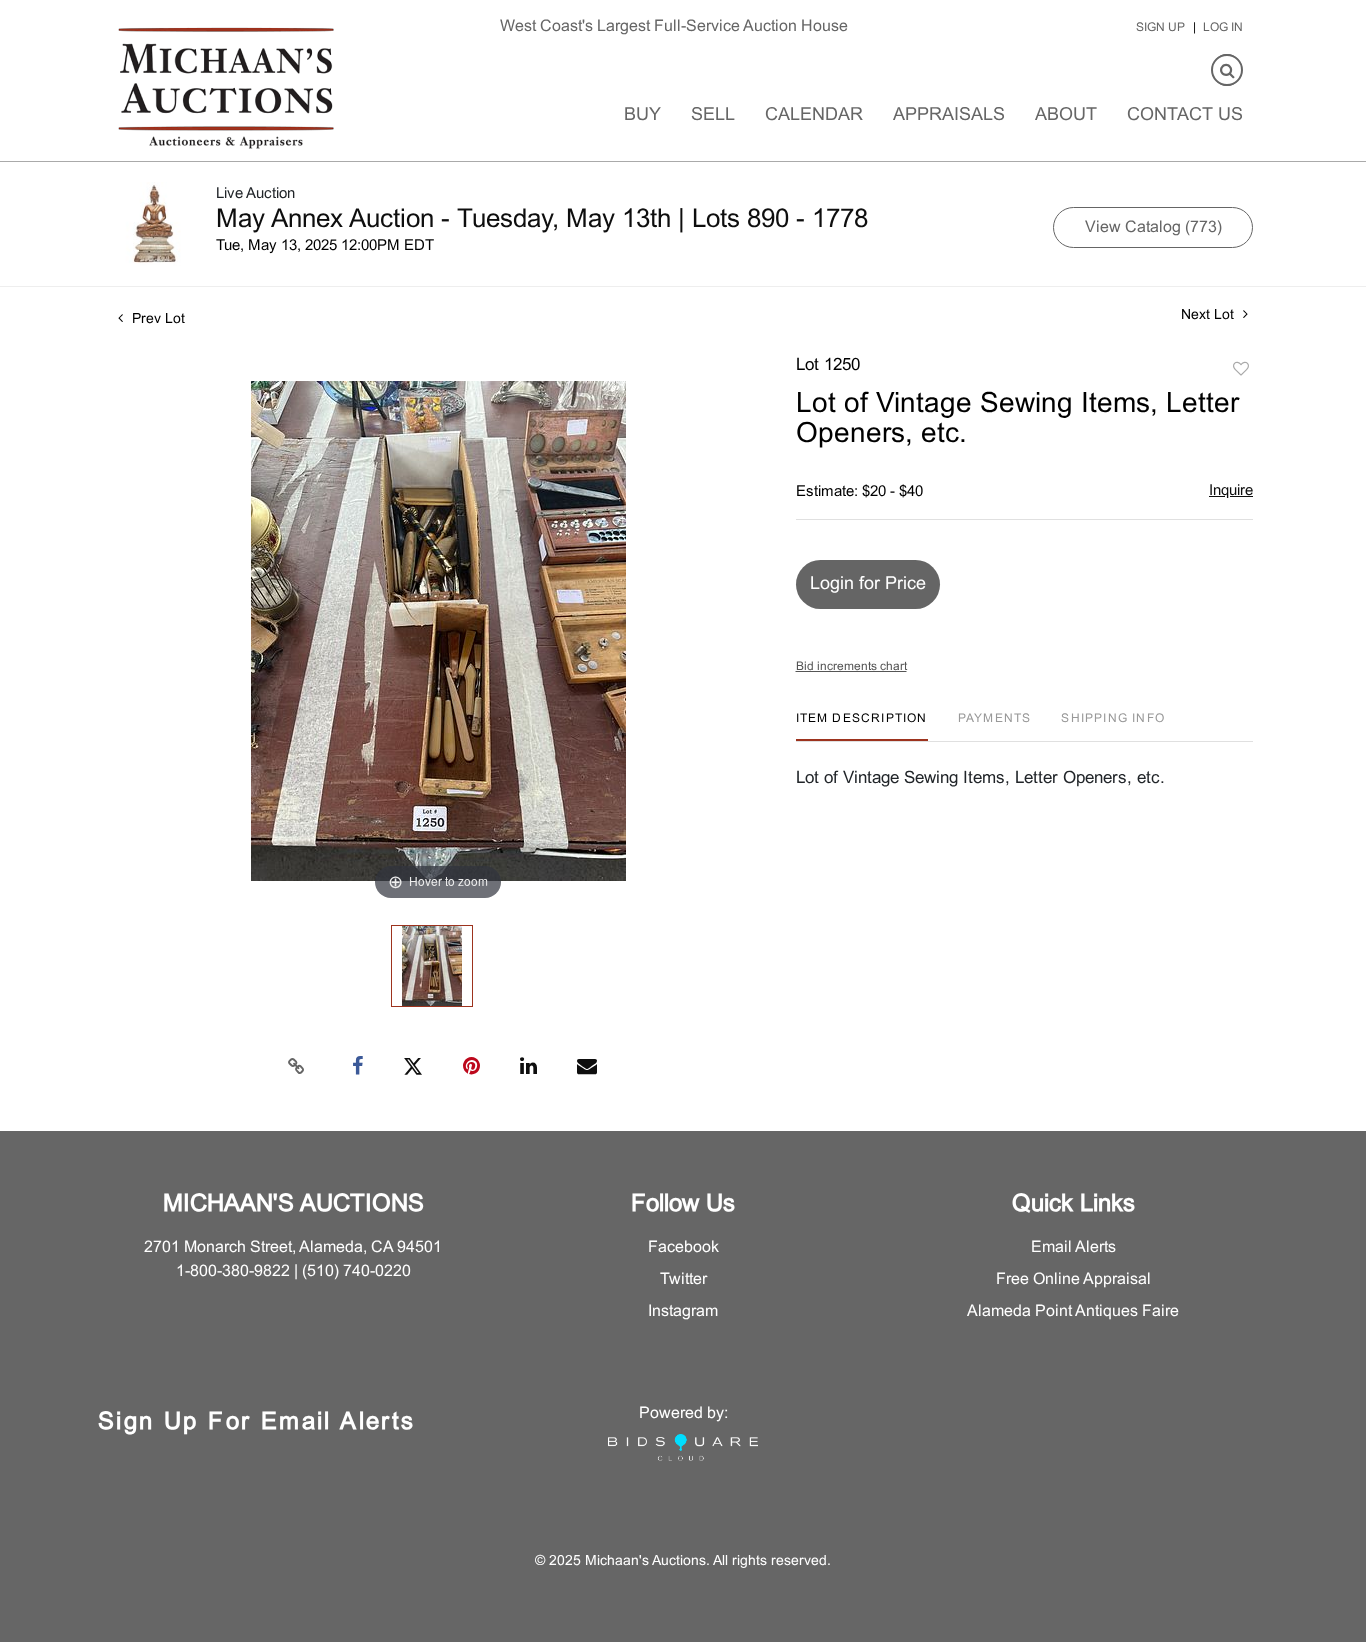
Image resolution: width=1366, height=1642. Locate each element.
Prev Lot (156, 319)
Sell (713, 115)
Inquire (1231, 491)
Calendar (814, 115)
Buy (642, 115)
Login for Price (868, 584)
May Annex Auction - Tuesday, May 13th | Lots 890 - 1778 (542, 220)
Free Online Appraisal (1073, 1279)
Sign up (1160, 28)
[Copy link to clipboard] (297, 1067)
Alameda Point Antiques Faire (1073, 1311)
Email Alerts (1073, 1247)
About (1066, 115)
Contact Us (1185, 115)
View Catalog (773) (1153, 227)
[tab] (862, 726)
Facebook (683, 1247)
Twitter (683, 1279)
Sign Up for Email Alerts (257, 1423)
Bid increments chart (851, 667)
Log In (1223, 28)
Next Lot (1209, 315)
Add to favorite (1241, 370)
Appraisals (949, 115)
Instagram (683, 1311)
